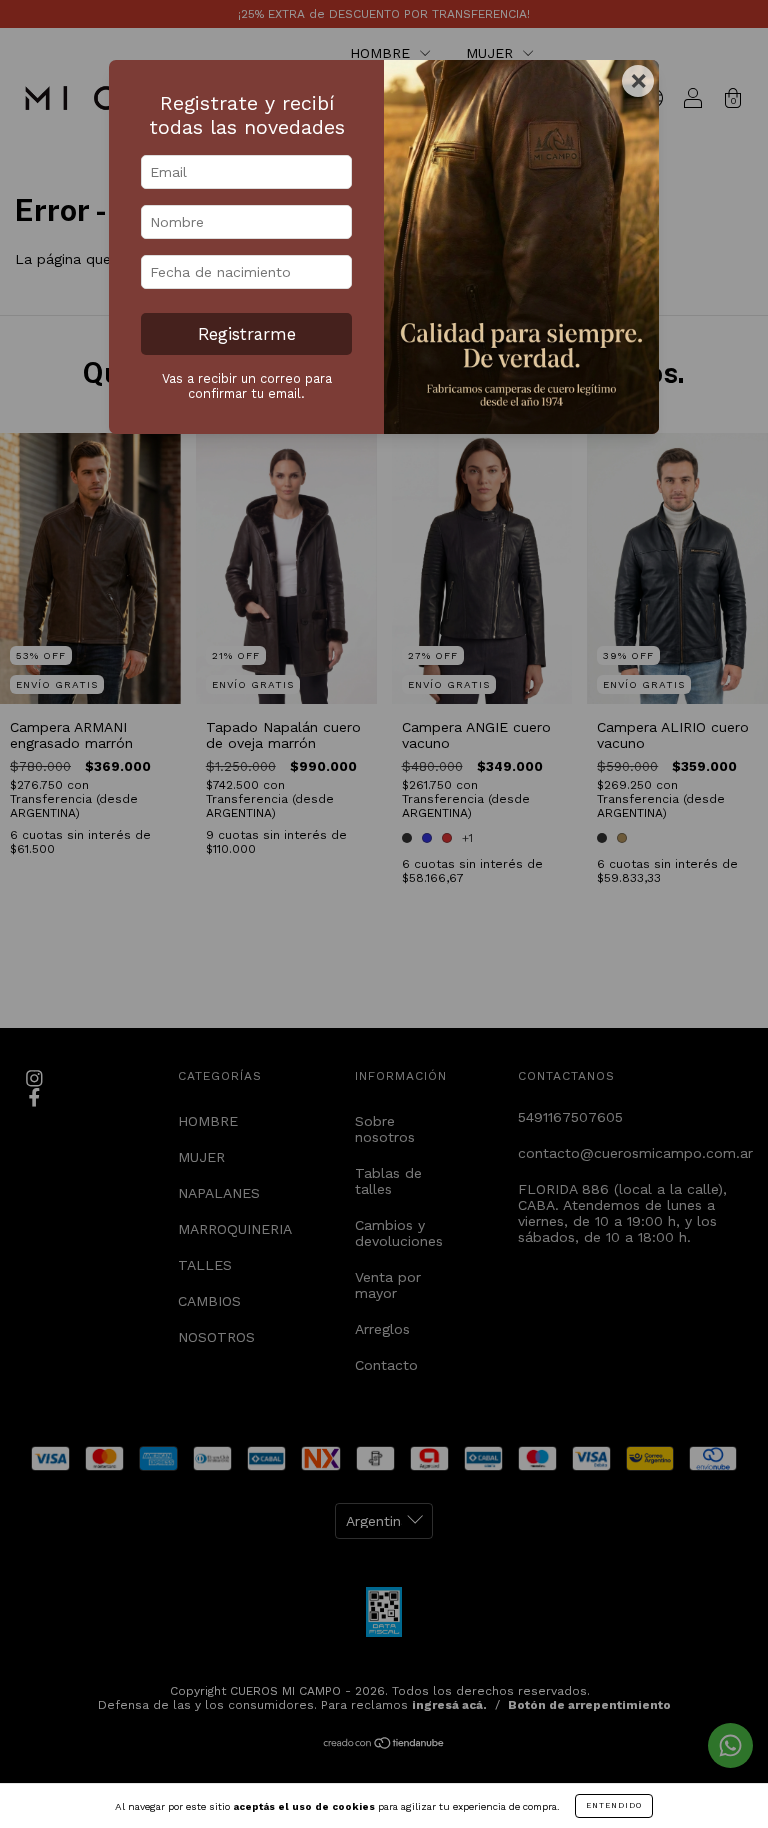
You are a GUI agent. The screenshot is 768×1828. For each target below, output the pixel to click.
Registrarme (247, 334)
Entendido (614, 1805)
